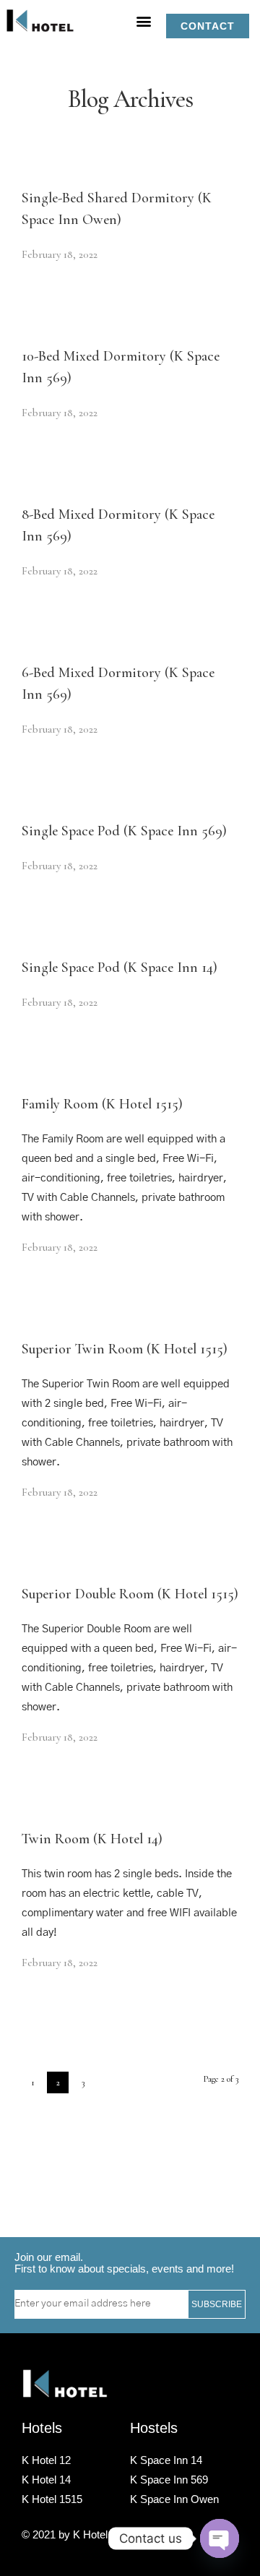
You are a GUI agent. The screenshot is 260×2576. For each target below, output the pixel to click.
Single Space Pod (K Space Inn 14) (120, 968)
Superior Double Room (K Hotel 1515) (130, 1594)
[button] (144, 21)
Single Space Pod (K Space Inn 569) (124, 831)
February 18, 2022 (60, 254)
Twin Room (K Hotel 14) (92, 1839)
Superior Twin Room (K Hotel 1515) (125, 1349)
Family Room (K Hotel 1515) (102, 1104)
